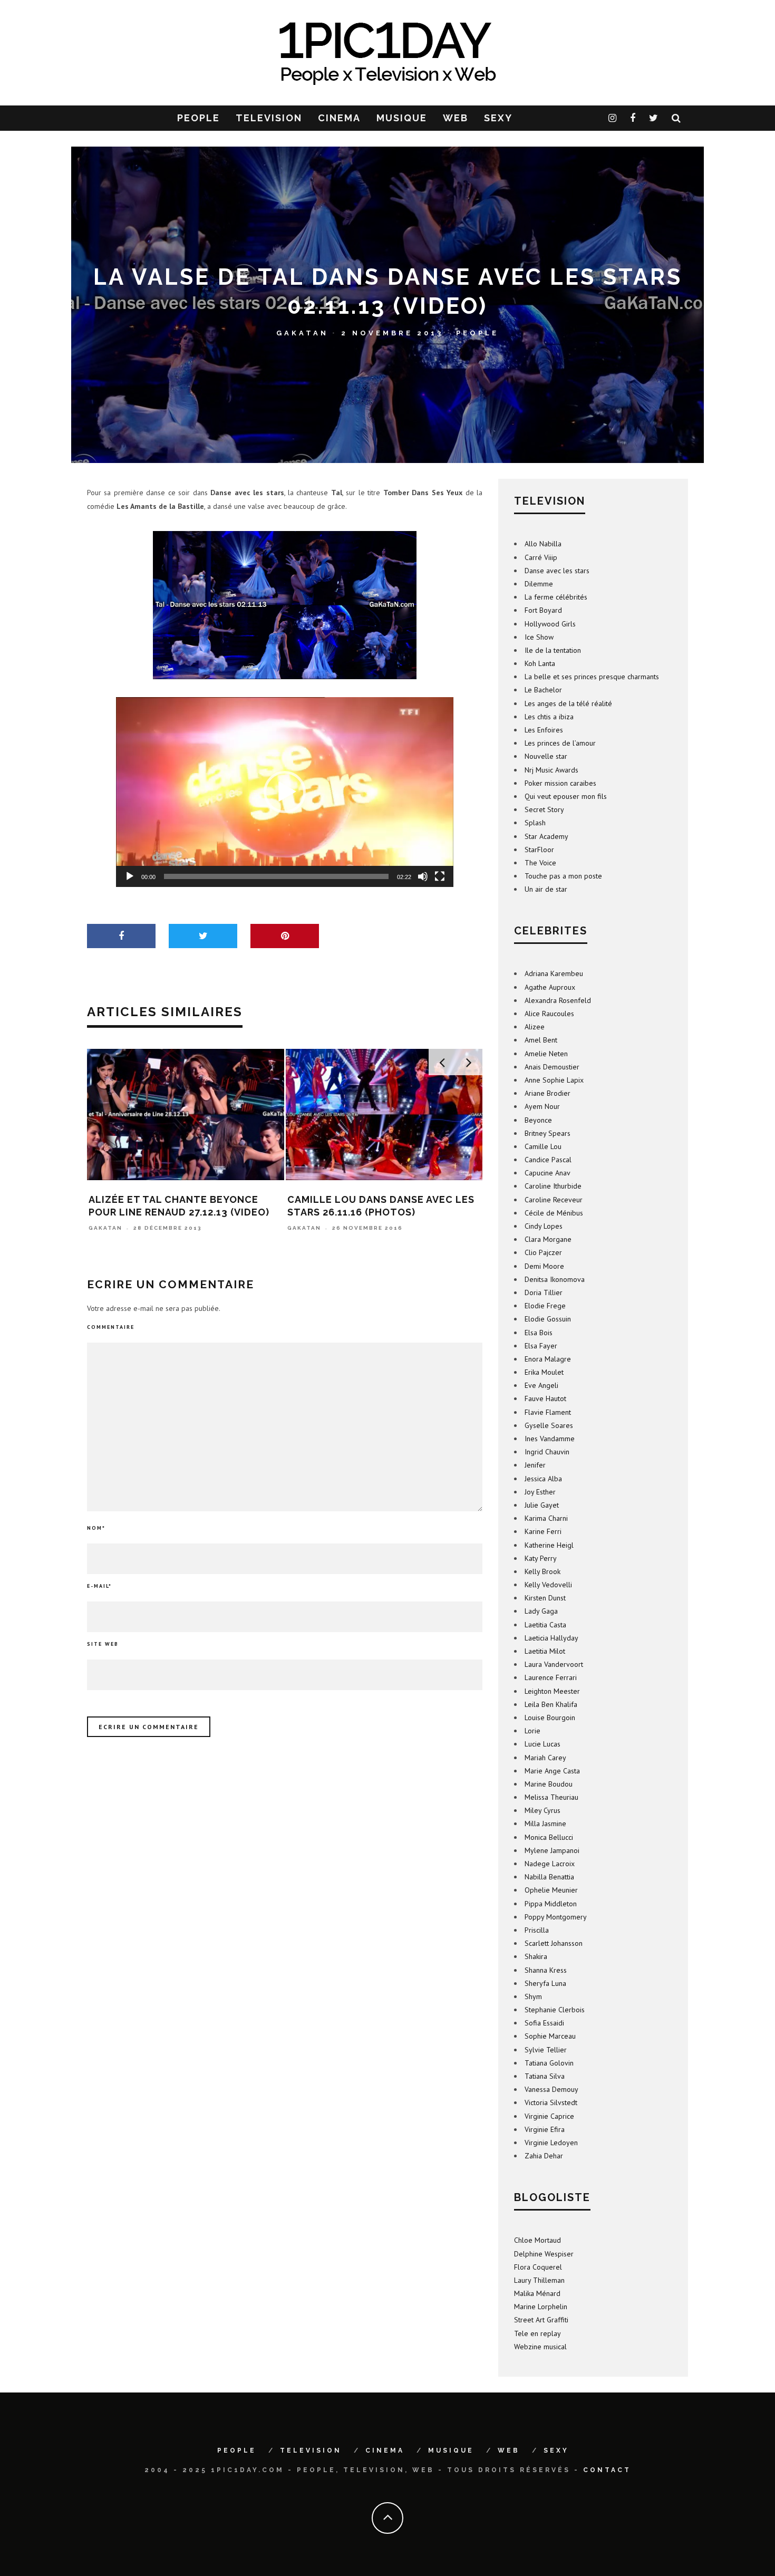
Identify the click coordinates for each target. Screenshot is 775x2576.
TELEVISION (269, 118)
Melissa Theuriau (551, 1797)
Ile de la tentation (553, 650)
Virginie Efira (545, 2129)
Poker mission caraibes (560, 783)
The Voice (540, 863)
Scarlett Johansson (554, 1943)
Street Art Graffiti (541, 2320)
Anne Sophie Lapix (554, 1080)
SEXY (498, 118)
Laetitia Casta (545, 1625)
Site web (103, 1644)
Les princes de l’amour (560, 743)
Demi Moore (544, 1266)
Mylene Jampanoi (552, 1850)
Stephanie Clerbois (555, 2010)
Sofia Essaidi (544, 2023)
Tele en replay (537, 2333)
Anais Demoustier (552, 1067)
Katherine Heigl (549, 1545)
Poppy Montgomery (556, 1917)
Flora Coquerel (538, 2267)
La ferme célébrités (556, 597)
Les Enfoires (544, 730)
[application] (285, 792)
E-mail (99, 1586)
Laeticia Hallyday (551, 1638)
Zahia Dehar (544, 2156)
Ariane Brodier (548, 1093)
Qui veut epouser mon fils (566, 796)
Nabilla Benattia (549, 1877)
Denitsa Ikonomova (555, 1279)
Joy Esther (540, 1492)
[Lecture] (130, 876)
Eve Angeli (541, 1385)
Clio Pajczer (543, 1252)
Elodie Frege (545, 1306)
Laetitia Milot (545, 1651)
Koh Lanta (540, 663)
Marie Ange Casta (552, 1771)
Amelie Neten (546, 1054)
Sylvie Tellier (546, 2050)
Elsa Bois (539, 1333)
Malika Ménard (537, 2293)
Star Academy (546, 836)
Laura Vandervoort (554, 1664)
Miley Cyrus (542, 1810)
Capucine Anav (548, 1173)
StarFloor (539, 850)
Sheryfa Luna (545, 1983)
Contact (607, 2470)
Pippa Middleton (551, 1904)
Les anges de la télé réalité (568, 703)
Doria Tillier (544, 1292)
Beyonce (538, 1120)
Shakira (536, 1956)
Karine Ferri (543, 1531)
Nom (96, 1528)
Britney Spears (548, 1133)
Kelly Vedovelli (548, 1585)
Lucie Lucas (542, 1744)
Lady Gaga (541, 1611)
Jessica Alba (543, 1479)
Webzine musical (540, 2347)
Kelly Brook (542, 1571)
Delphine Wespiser (544, 2254)
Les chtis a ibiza (549, 717)
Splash (535, 823)
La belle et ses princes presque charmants (592, 677)
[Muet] (423, 876)
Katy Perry (541, 1558)
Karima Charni (546, 1518)
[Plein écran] (440, 876)
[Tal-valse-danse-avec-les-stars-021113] (285, 605)
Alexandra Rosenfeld (558, 1000)
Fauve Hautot (545, 1398)
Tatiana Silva (545, 2076)
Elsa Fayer (541, 1346)
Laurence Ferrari (551, 1677)
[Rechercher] (677, 118)
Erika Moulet (544, 1372)
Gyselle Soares (549, 1425)
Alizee (535, 1027)
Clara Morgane (548, 1239)
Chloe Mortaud (537, 2240)
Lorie (532, 1731)
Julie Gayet (542, 1505)
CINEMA (339, 118)
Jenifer (535, 1465)
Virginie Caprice (549, 2116)
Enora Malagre (548, 1359)
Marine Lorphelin (541, 2307)
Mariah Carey (545, 1758)
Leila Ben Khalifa (551, 1704)
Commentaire (111, 1327)
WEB (456, 118)
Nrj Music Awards (551, 770)
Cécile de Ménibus (554, 1213)
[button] (285, 792)
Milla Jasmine (545, 1824)
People (477, 332)
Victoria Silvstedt (551, 2102)
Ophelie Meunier (551, 1890)
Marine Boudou (549, 1784)
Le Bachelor (543, 690)
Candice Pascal (548, 1160)
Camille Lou (543, 1146)
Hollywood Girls (550, 624)
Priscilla (537, 1930)
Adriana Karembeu (554, 973)
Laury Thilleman (539, 2280)
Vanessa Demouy (551, 2089)
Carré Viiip (541, 557)
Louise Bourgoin (550, 1718)
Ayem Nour (542, 1106)
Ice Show (539, 637)
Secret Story (544, 809)
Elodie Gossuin (548, 1319)
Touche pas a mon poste (563, 876)
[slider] (276, 876)
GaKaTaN (302, 332)
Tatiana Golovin (549, 2063)
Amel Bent (541, 1040)
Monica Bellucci (549, 1837)
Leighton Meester (552, 1691)
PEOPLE (198, 118)
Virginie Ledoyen (551, 2143)
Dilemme (539, 584)
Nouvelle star (546, 756)
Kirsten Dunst (545, 1598)
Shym (533, 1996)
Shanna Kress (546, 1970)
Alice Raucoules (549, 1014)
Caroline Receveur (554, 1200)
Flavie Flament (548, 1412)
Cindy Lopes (544, 1226)
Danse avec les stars (557, 571)
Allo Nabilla (543, 544)
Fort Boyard (543, 610)
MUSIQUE (402, 118)
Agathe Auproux (550, 987)
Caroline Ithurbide (553, 1186)
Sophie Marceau (550, 2036)
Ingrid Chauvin (547, 1452)
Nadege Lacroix (550, 1864)
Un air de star (546, 889)
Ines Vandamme (550, 1439)
